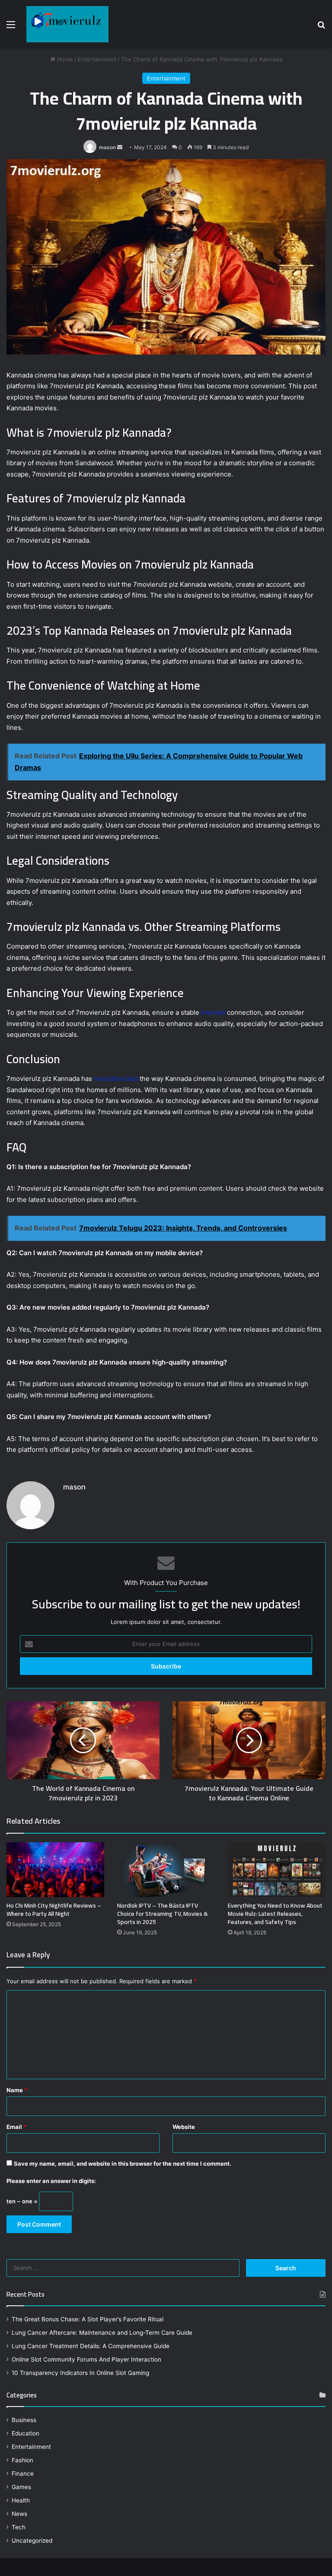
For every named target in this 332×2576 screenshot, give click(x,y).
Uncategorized (32, 2541)
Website (184, 2127)
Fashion (22, 2460)
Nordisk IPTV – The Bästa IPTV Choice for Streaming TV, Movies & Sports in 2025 (163, 1914)
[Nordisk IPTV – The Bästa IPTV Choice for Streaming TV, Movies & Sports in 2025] (166, 1870)
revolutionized (116, 1079)
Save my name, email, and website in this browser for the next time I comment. (123, 2164)
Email (16, 2127)
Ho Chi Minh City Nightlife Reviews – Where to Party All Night (54, 1910)
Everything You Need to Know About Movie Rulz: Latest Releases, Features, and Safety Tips (275, 1914)
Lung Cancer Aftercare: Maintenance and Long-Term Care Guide (102, 2333)
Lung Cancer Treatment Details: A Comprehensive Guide (91, 2346)
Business (24, 2420)
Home (64, 59)
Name (17, 2090)
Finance (23, 2474)
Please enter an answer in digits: (51, 2181)
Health (21, 2500)
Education (26, 2433)
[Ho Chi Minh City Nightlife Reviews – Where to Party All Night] (55, 1870)
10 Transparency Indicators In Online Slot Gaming (80, 2373)
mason (107, 147)
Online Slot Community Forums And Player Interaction (86, 2359)
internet (213, 1012)
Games (21, 2487)
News (19, 2514)
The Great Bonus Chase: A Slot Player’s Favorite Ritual (88, 2319)
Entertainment (97, 59)
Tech (19, 2527)
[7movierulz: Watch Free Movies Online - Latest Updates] (67, 24)
